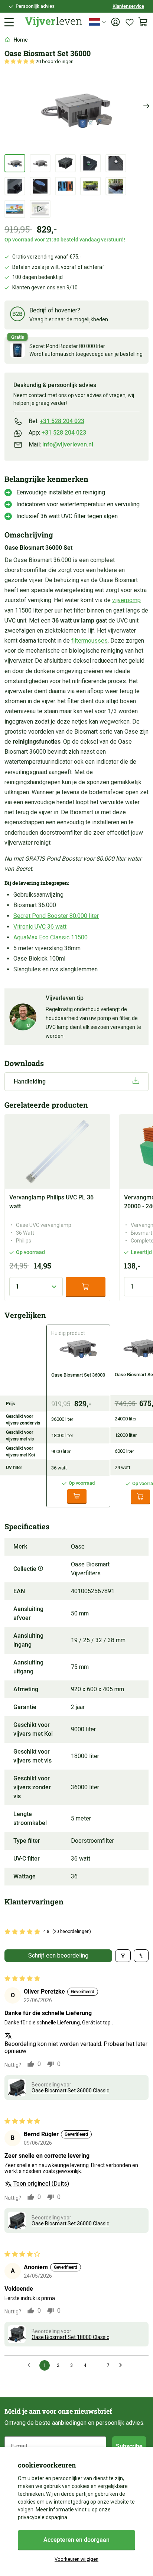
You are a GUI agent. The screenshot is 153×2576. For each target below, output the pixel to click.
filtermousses (89, 641)
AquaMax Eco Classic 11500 (51, 937)
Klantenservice (128, 6)
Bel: (56, 421)
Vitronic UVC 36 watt (40, 927)
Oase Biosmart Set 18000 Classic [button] (70, 2337)
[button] (20, 61)
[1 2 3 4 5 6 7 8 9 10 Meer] (36, 1287)
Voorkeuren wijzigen (76, 2559)
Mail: (61, 444)
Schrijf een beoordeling (58, 1955)
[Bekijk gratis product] (17, 350)
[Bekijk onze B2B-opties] (17, 315)
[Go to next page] (123, 2365)
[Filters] (123, 1956)
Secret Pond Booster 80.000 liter (56, 916)
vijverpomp (126, 600)
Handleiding (30, 1081)
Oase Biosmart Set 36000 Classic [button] (70, 2091)
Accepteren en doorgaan (76, 2540)
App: (57, 433)
